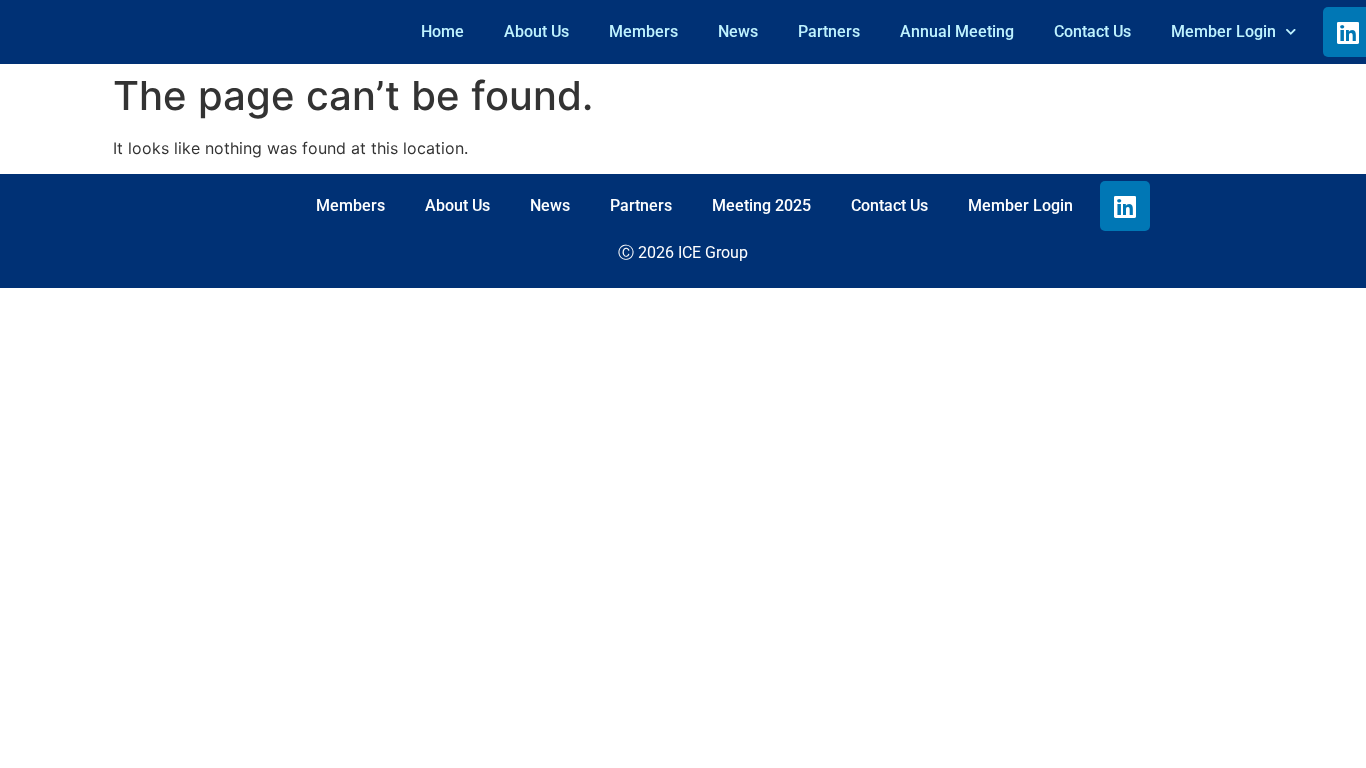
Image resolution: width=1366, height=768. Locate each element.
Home (442, 31)
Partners (829, 31)
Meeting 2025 (761, 205)
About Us (536, 31)
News (738, 31)
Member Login (1223, 31)
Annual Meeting (957, 31)
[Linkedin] (1125, 206)
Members (643, 31)
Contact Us (1092, 31)
